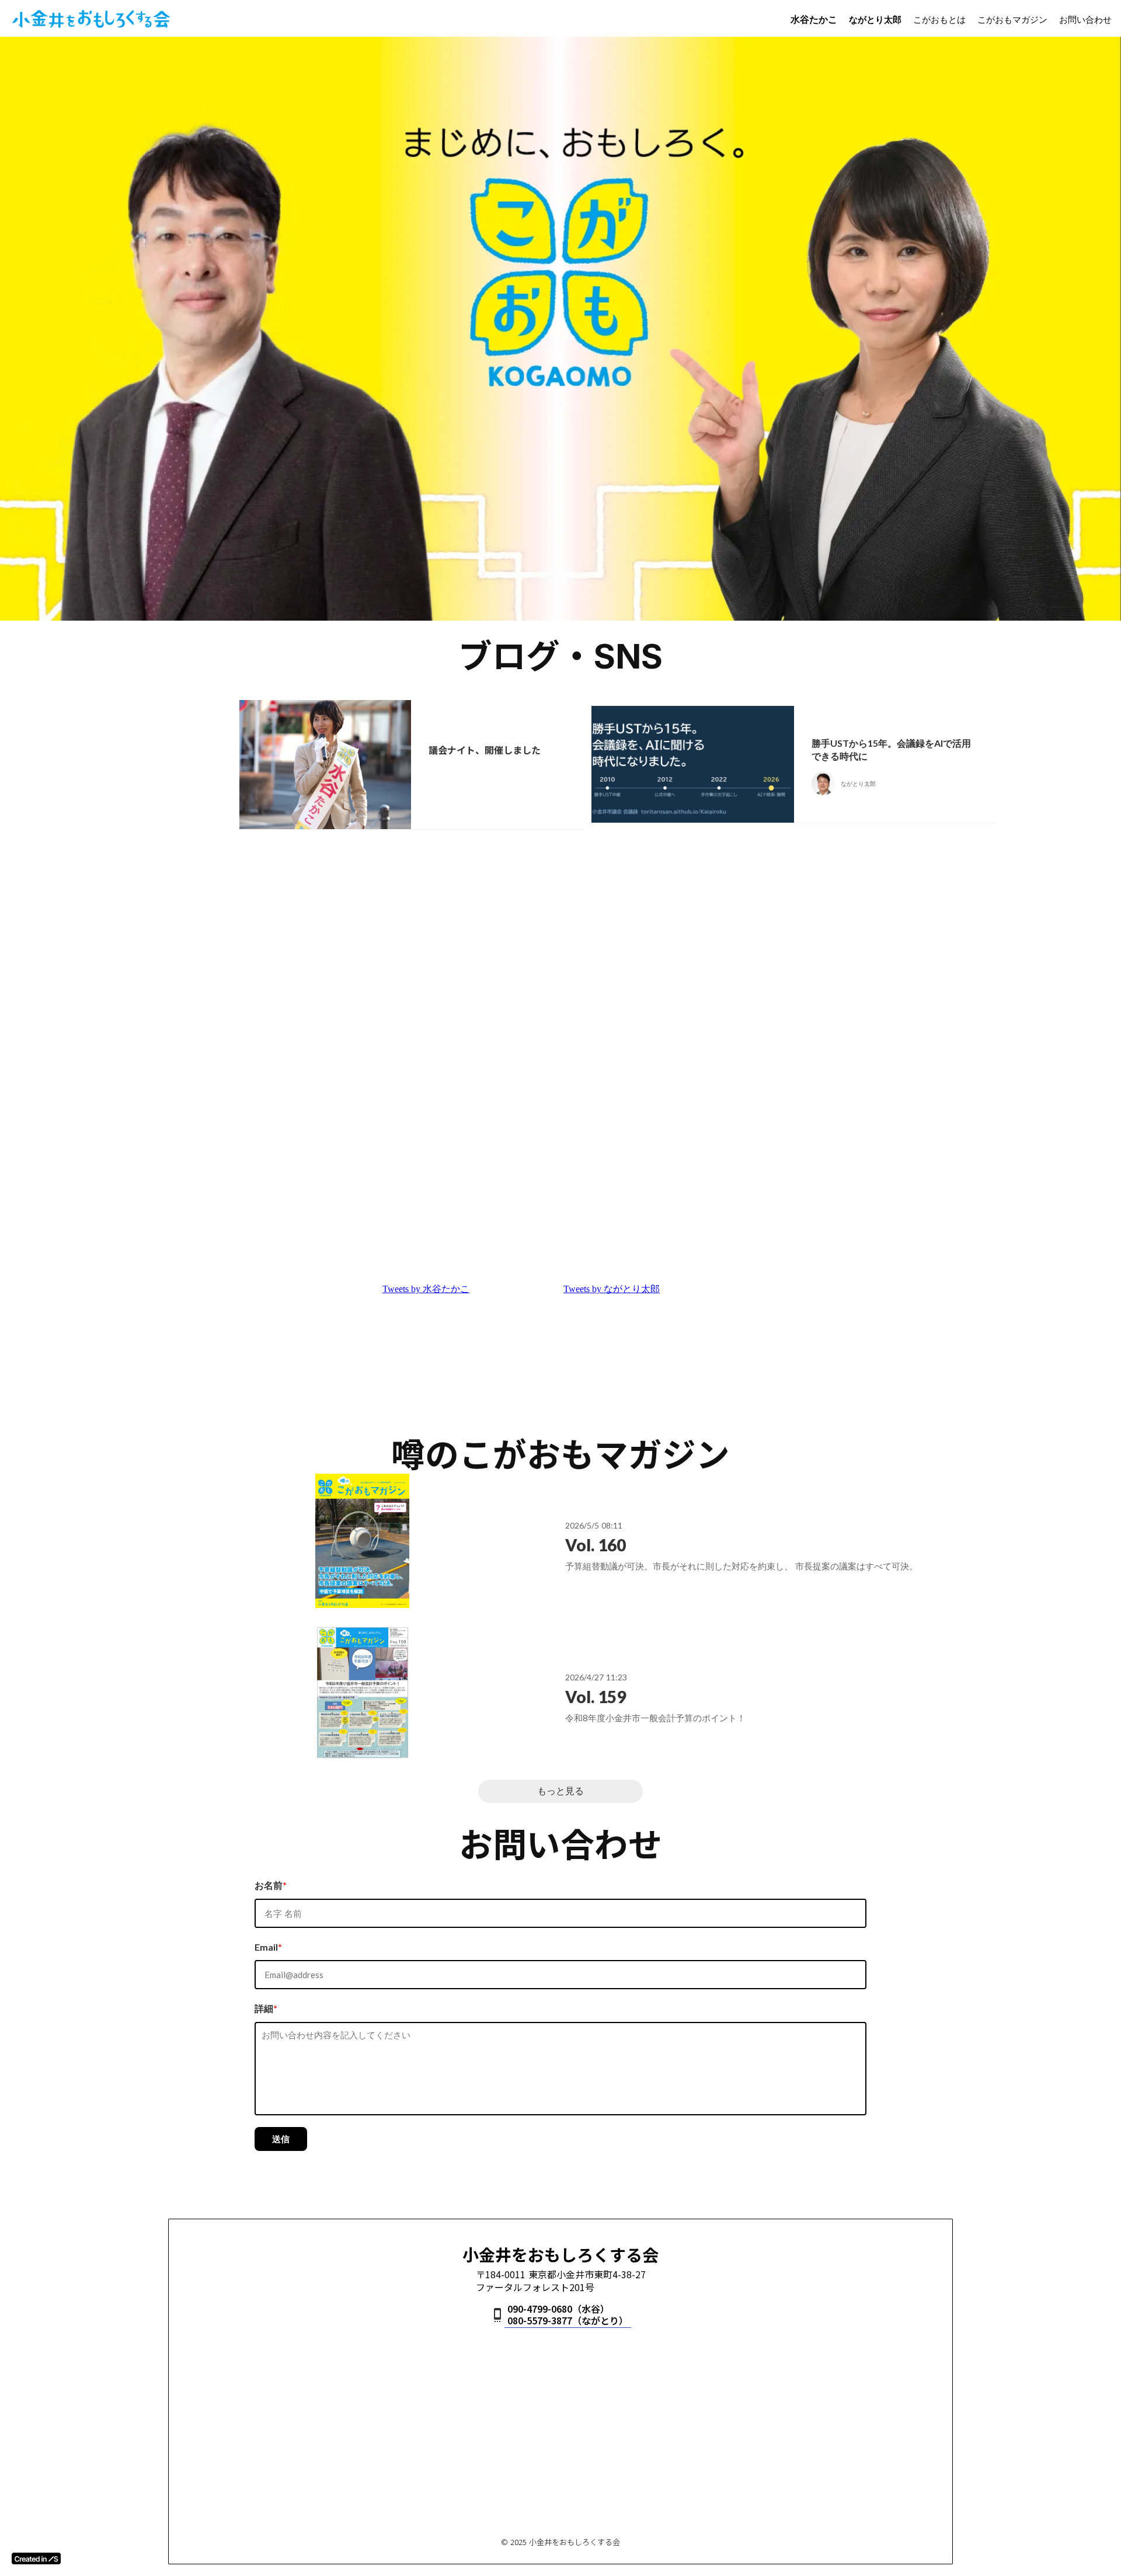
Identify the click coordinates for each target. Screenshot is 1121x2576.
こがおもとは (939, 19)
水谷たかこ (814, 19)
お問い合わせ (1085, 19)
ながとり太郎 (875, 19)
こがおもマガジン (1012, 19)
